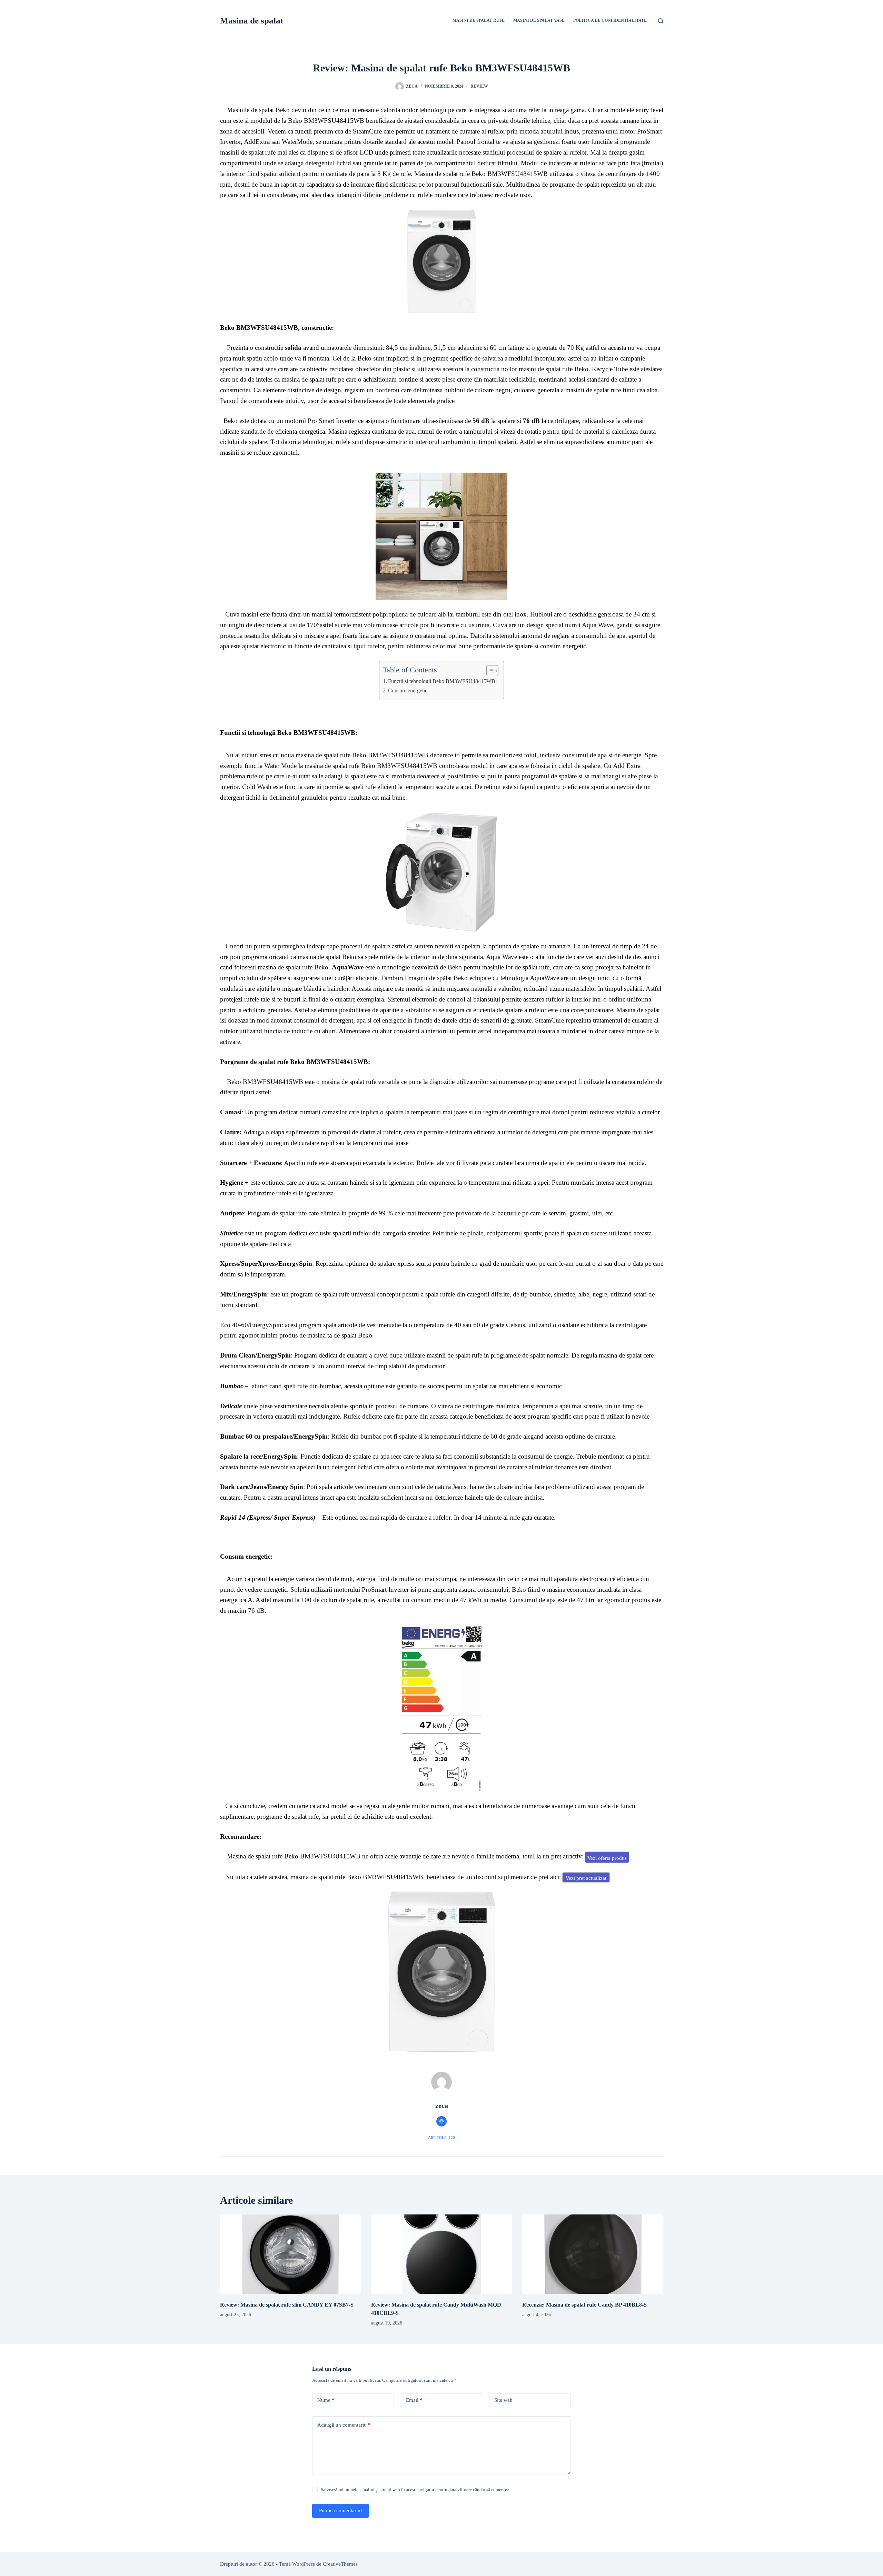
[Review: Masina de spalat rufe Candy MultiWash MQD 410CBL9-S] (441, 2254)
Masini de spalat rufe (479, 20)
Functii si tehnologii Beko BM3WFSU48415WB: (442, 681)
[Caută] (661, 21)
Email (414, 2400)
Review (479, 86)
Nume (326, 2400)
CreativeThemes (340, 2564)
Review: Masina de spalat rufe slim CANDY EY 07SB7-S (287, 2305)
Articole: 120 (441, 2138)
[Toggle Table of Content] (489, 671)
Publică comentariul (340, 2510)
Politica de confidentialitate (610, 20)
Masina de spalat (252, 21)
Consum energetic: (408, 691)
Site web (503, 2400)
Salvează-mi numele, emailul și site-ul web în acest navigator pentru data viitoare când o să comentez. (415, 2490)
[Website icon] (441, 2121)
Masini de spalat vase (539, 20)
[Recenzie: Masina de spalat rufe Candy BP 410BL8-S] (593, 2254)
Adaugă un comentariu (344, 2425)
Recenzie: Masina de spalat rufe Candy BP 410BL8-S (584, 2305)
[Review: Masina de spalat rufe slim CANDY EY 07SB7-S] (290, 2254)
